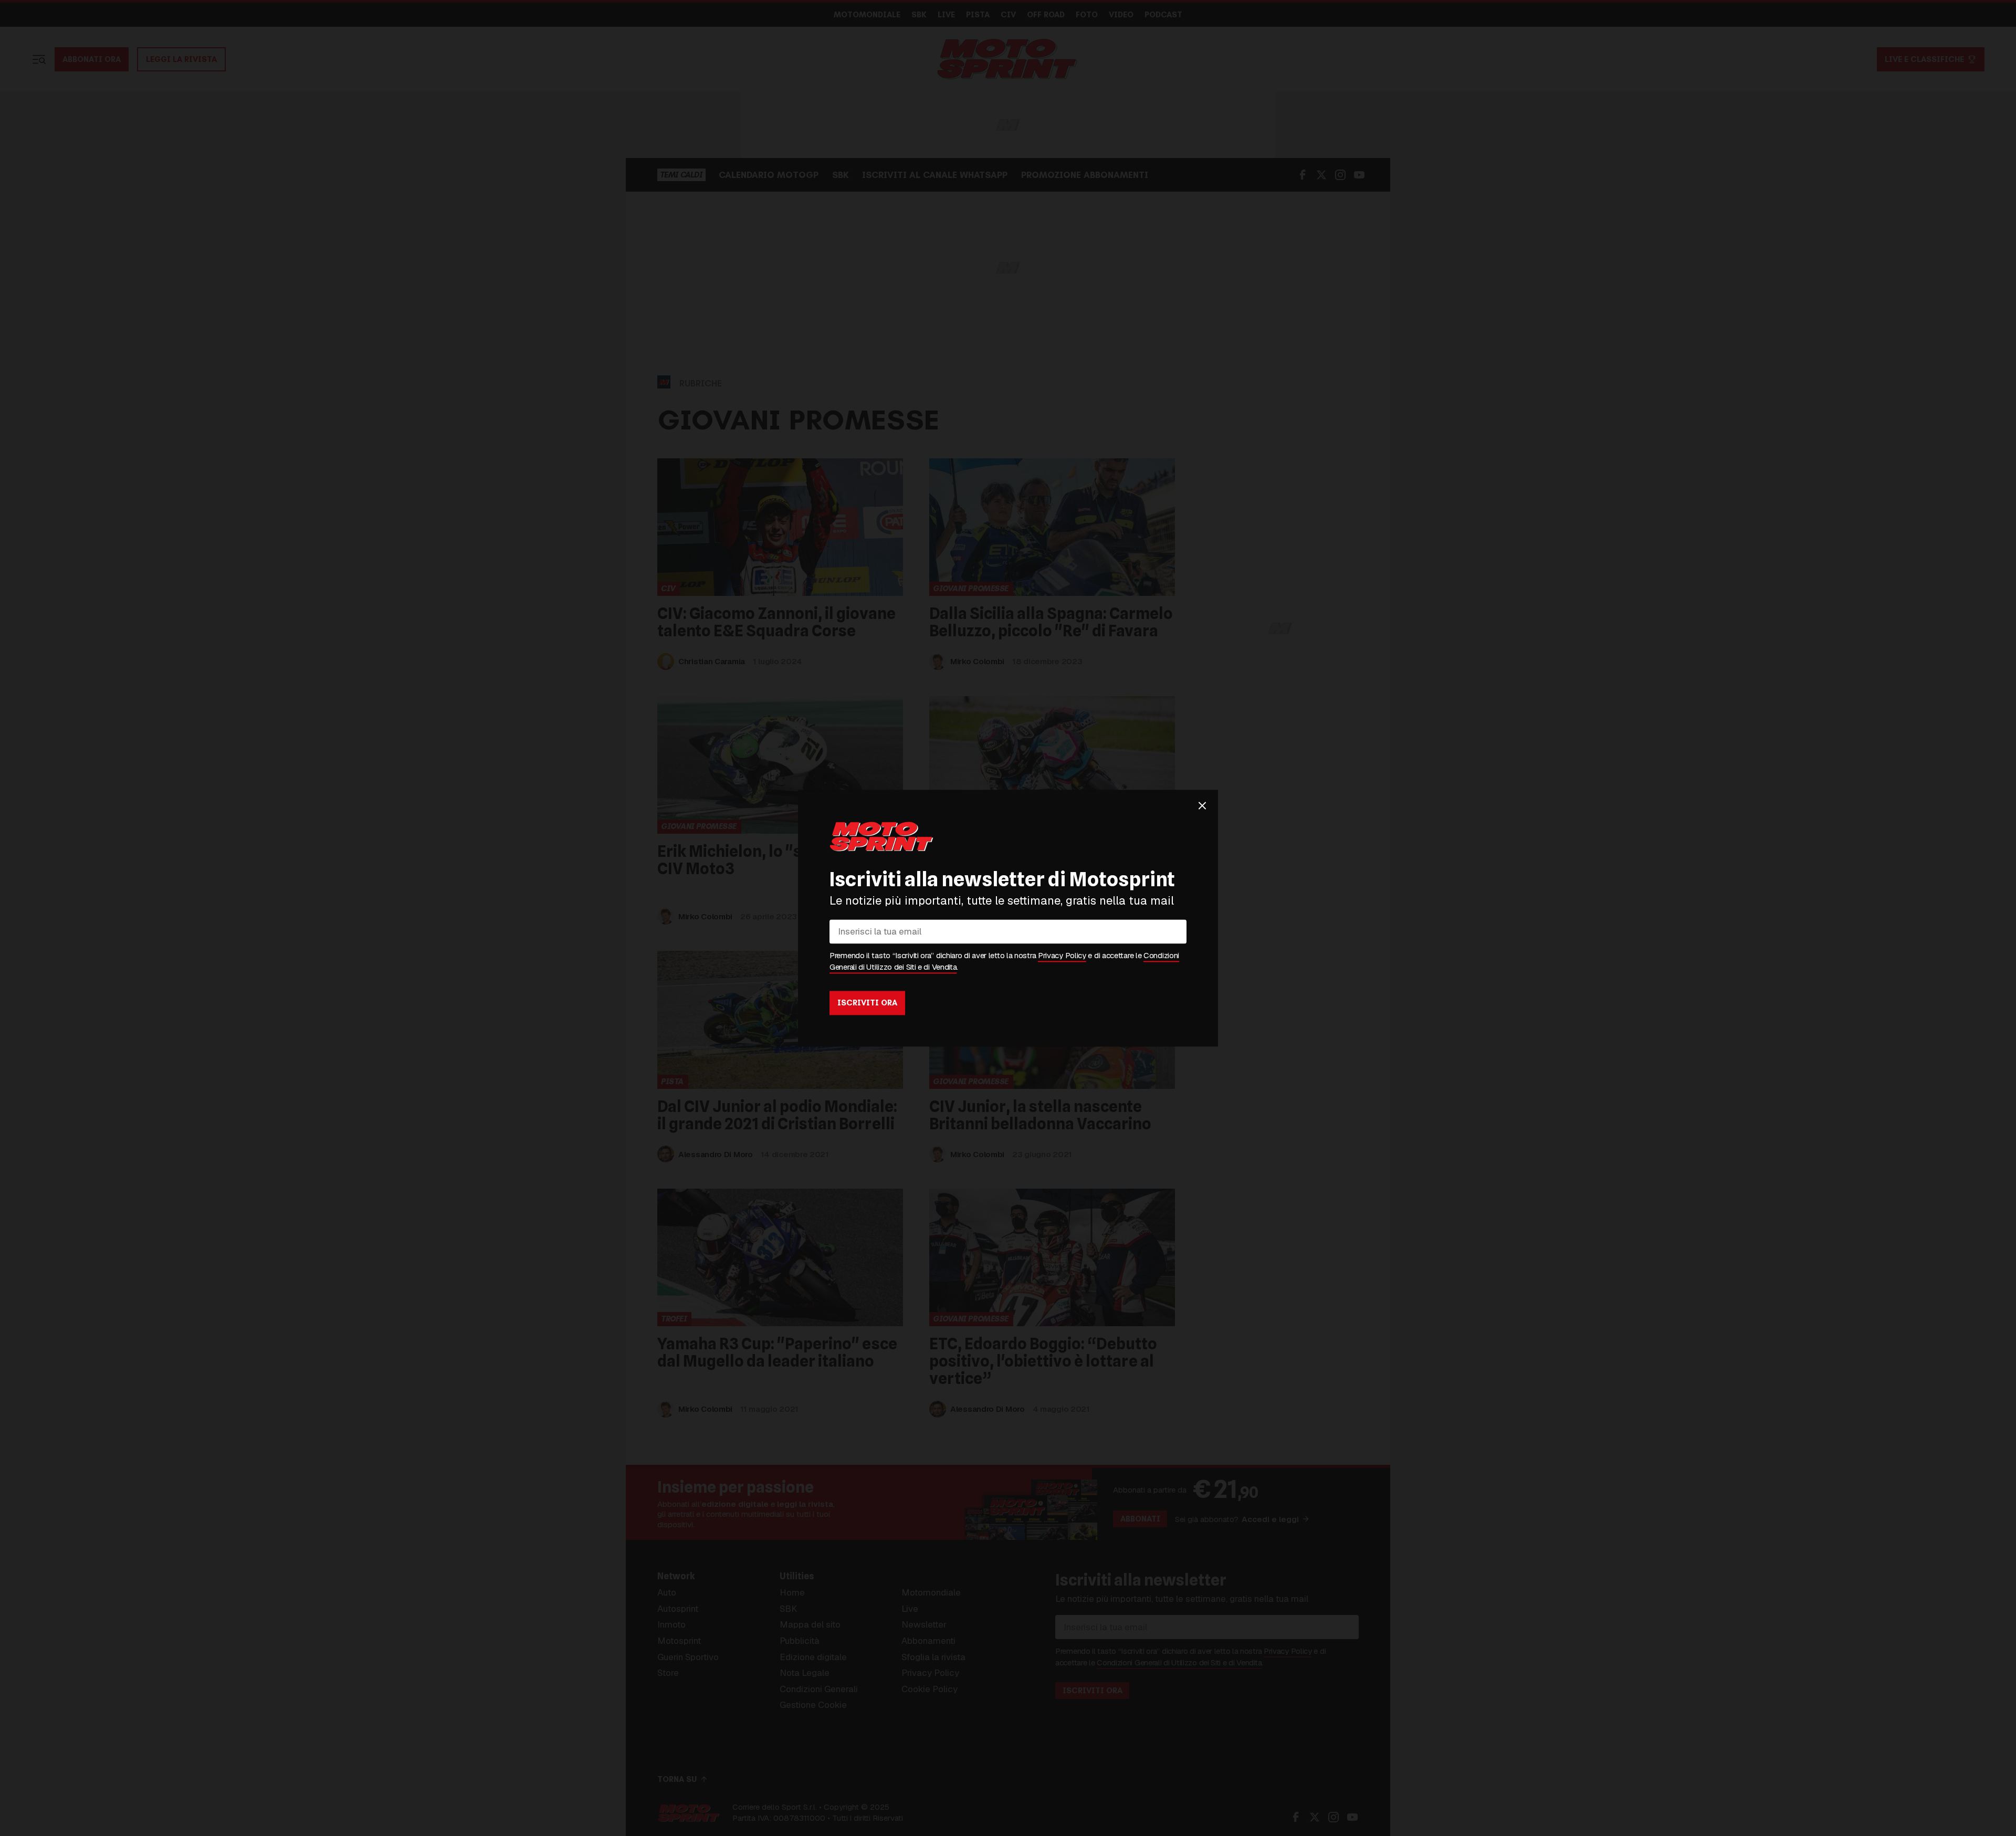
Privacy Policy (1062, 955)
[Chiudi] (1202, 805)
